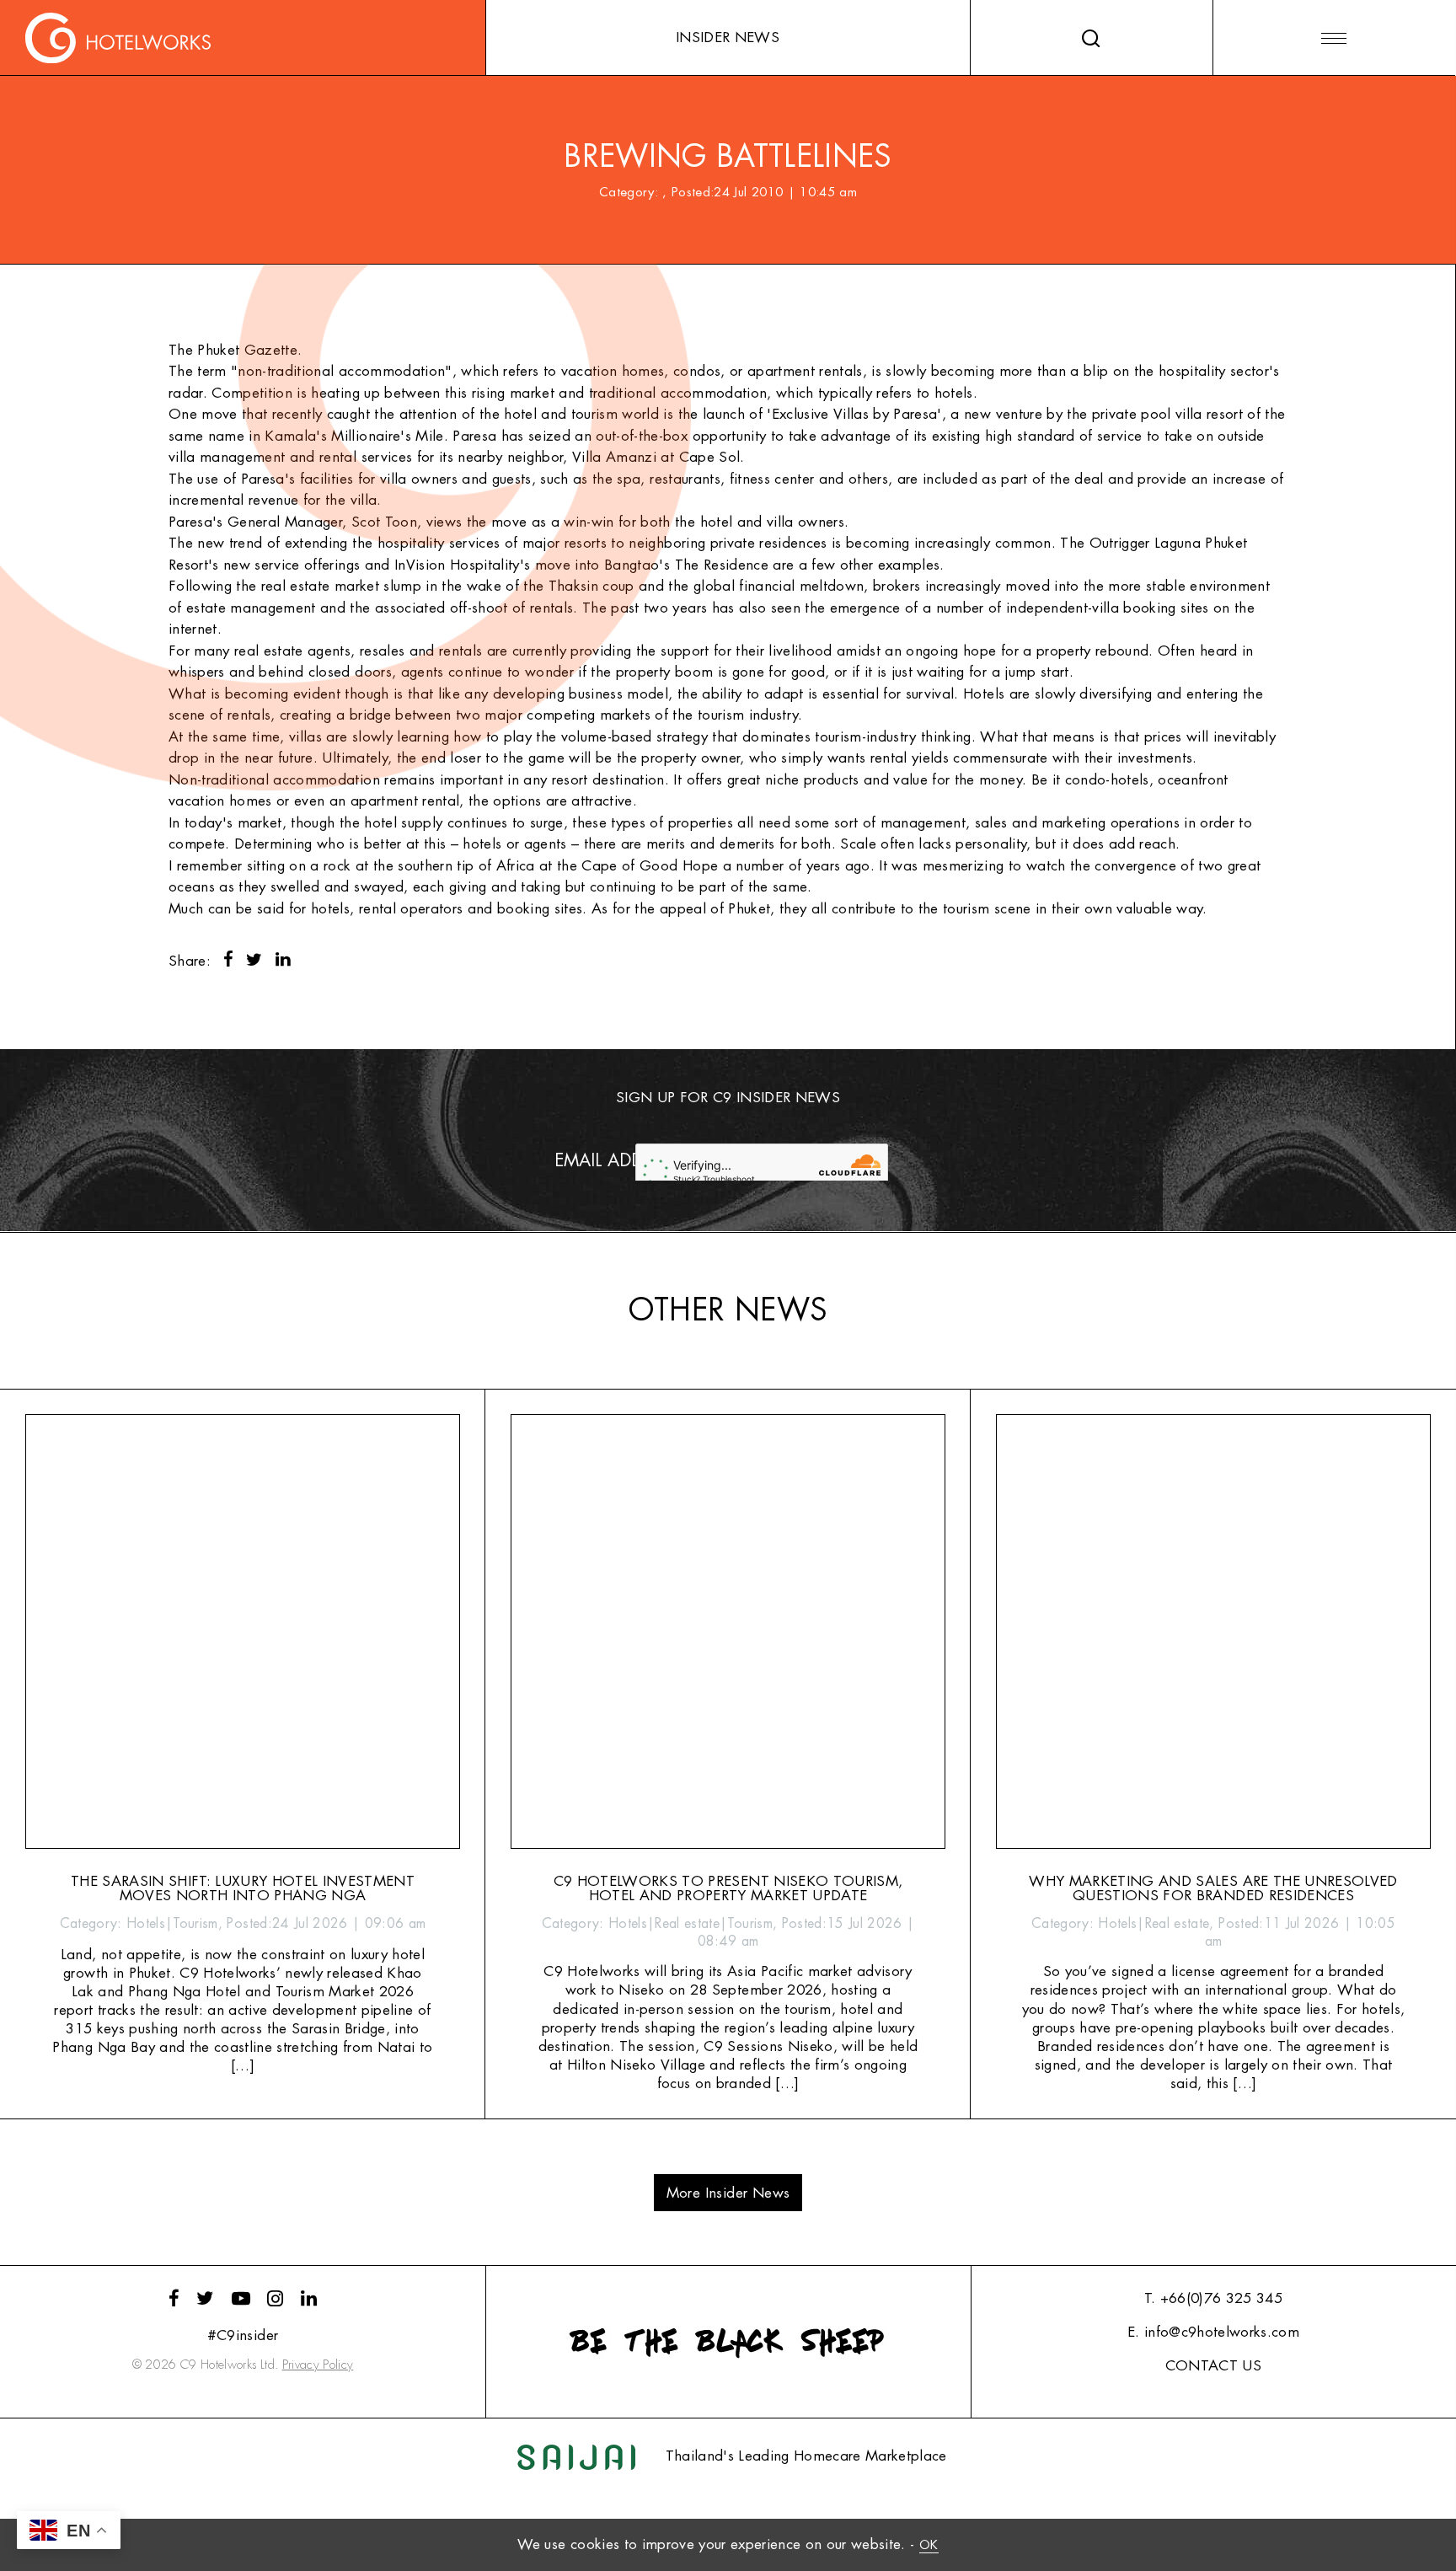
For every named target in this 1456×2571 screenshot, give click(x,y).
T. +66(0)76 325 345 (1213, 2298)
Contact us (1213, 2366)
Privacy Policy (318, 2365)
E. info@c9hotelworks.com (1213, 2332)
